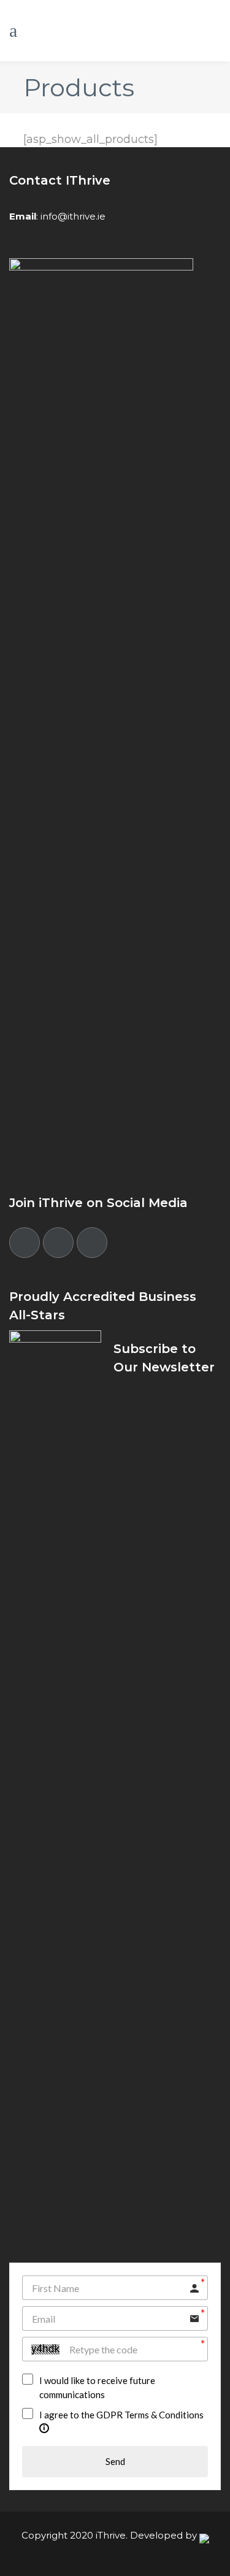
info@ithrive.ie (73, 216)
